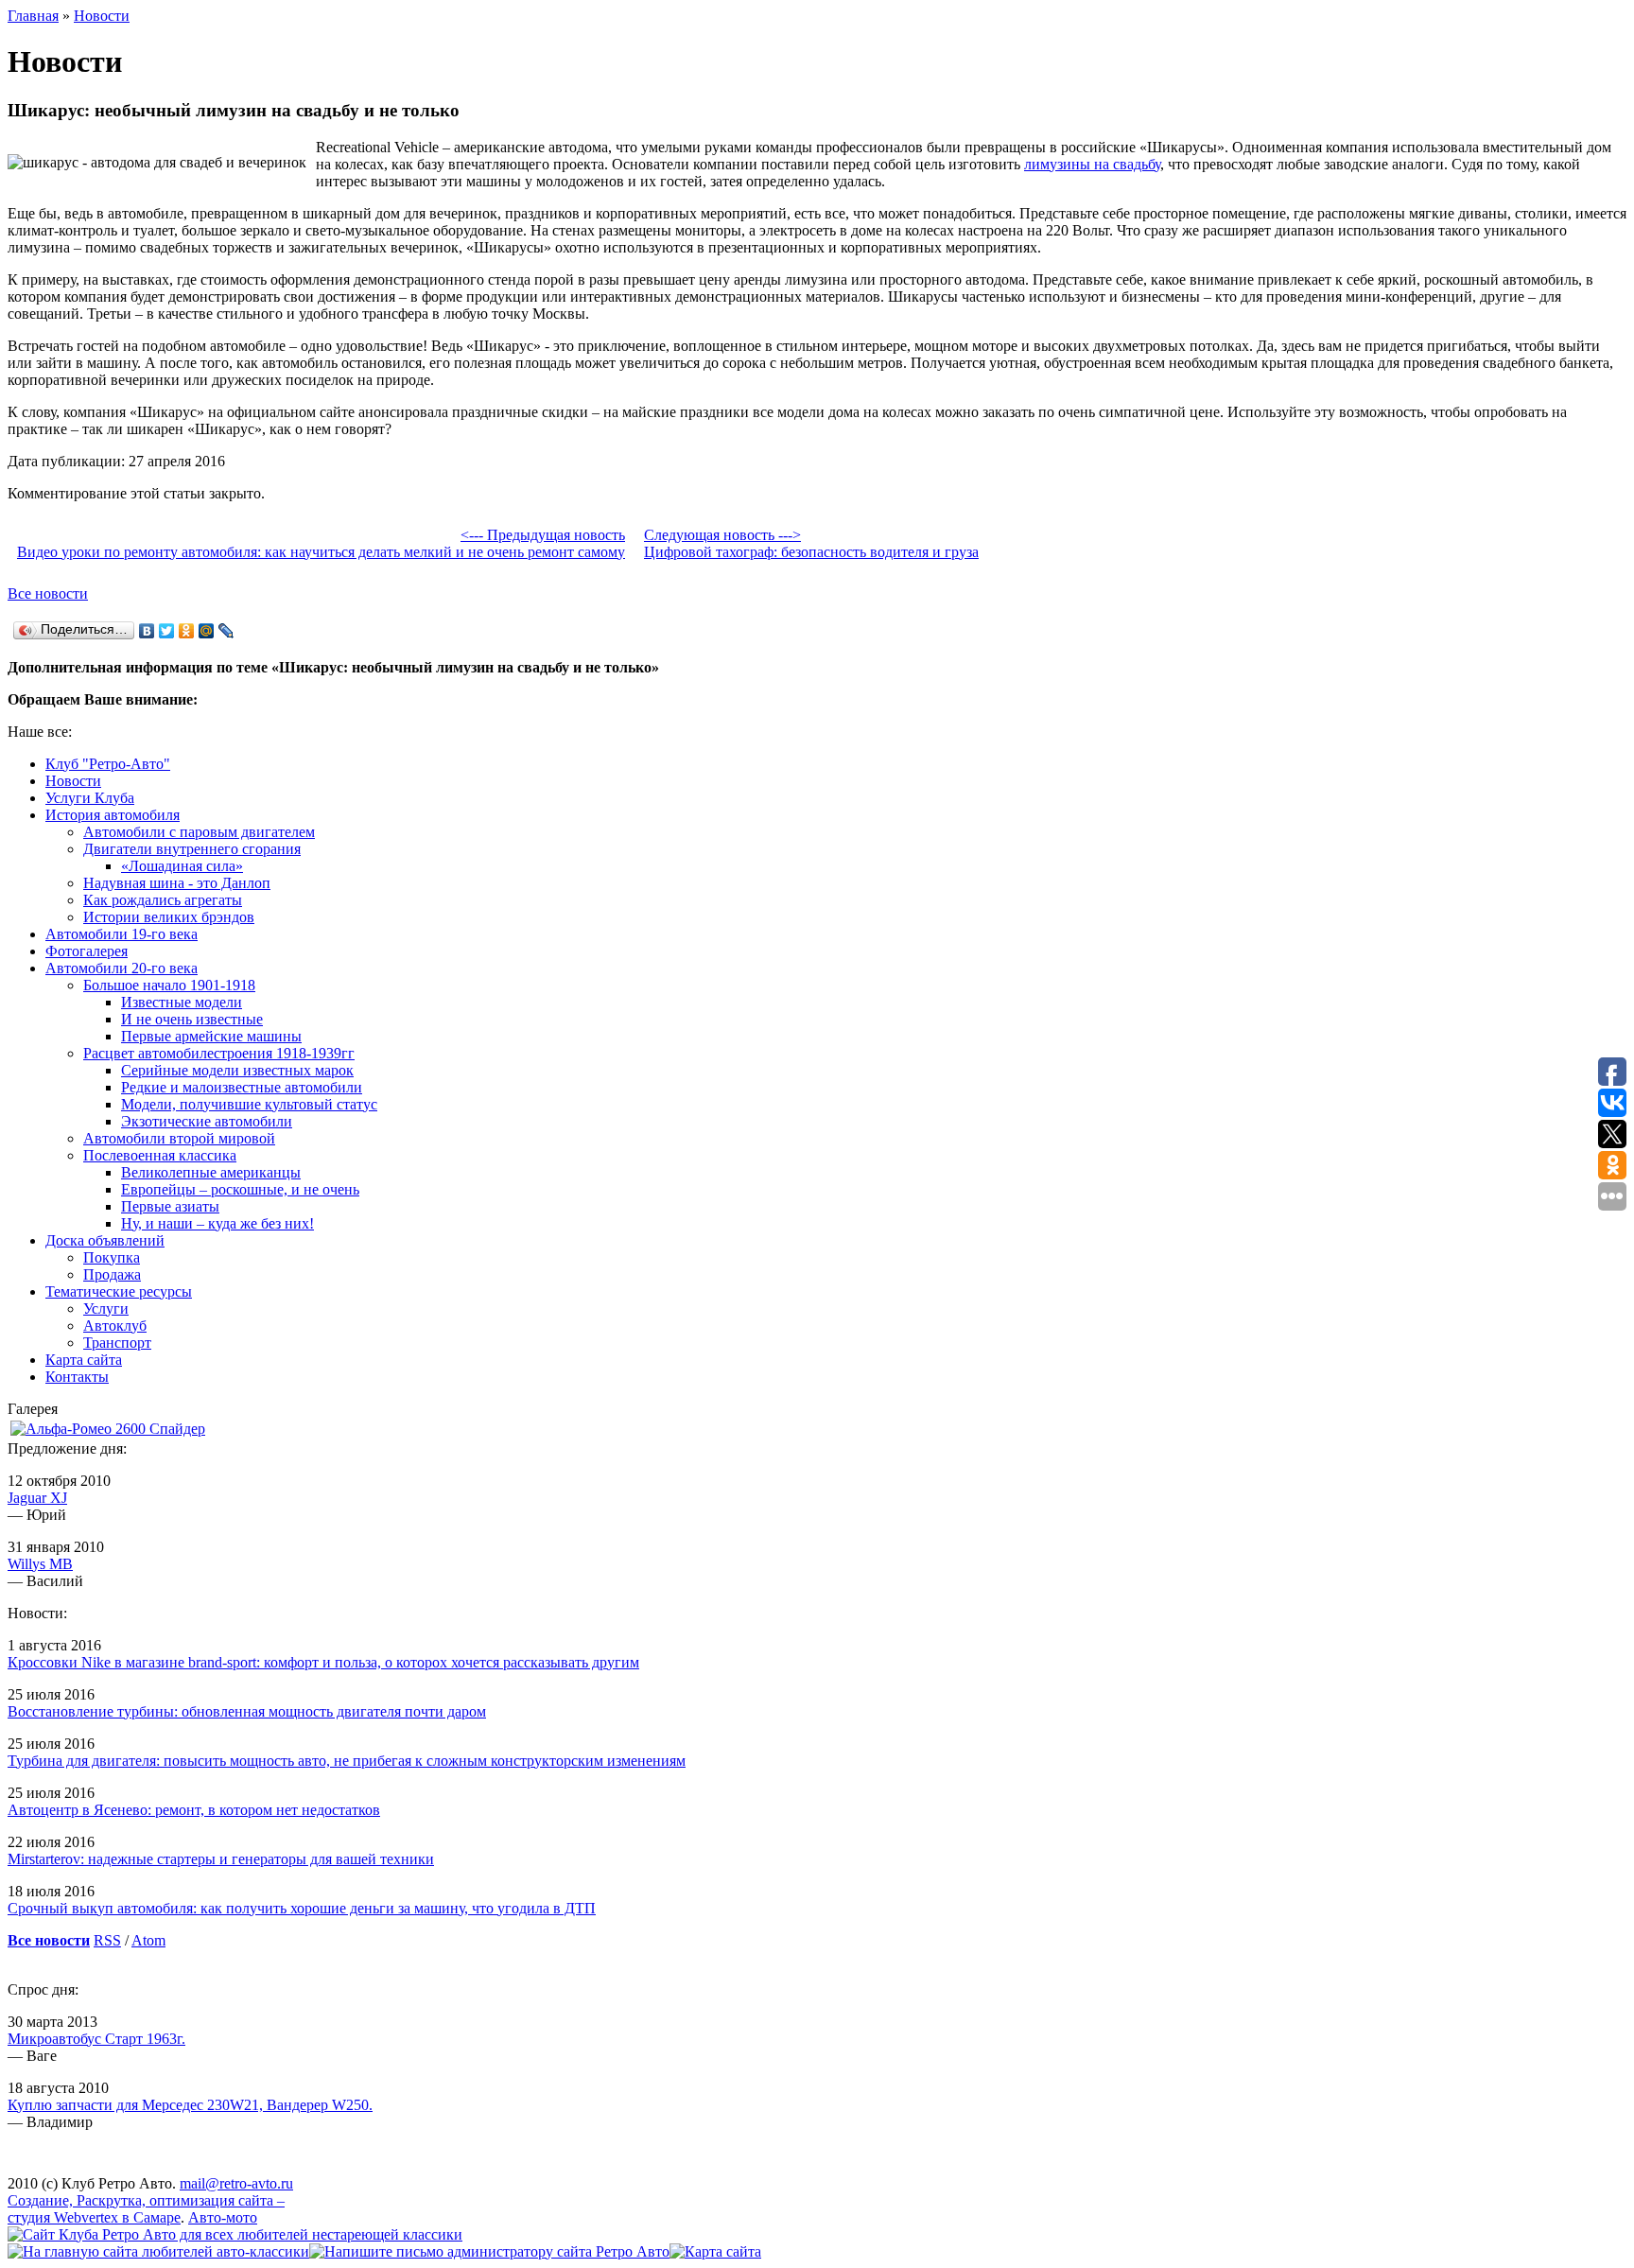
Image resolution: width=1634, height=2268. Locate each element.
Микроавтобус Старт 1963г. (96, 2039)
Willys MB (40, 1564)
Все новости (48, 593)
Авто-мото (223, 2217)
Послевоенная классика (160, 1155)
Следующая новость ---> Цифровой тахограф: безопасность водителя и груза (811, 543)
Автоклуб (115, 1326)
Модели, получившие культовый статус (249, 1104)
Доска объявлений (105, 1240)
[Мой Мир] (207, 631)
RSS (107, 1940)
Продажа (112, 1274)
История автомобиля (113, 815)
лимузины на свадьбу (1092, 164)
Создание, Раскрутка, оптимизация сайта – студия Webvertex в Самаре (146, 2209)
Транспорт (117, 1343)
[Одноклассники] (187, 631)
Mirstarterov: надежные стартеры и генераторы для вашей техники (221, 1859)
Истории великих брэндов (169, 917)
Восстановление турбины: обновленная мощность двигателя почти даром (247, 1711)
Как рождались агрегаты (163, 900)
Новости (102, 16)
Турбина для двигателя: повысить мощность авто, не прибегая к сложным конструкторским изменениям (347, 1761)
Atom (148, 1940)
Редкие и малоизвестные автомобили (242, 1087)
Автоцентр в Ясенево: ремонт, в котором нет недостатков (194, 1810)
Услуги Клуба (90, 798)
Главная (33, 16)
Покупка (112, 1257)
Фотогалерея (87, 951)
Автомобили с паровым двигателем (199, 832)
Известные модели (182, 1002)
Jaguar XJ (37, 1498)
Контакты (77, 1377)
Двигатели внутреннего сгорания (192, 849)
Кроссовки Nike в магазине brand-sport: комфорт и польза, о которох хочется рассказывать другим (323, 1662)
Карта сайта (84, 1360)
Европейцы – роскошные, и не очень (240, 1189)
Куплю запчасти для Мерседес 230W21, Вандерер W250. (190, 2105)
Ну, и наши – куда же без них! (217, 1223)
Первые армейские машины (211, 1036)
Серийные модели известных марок (237, 1070)
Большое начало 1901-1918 (169, 985)
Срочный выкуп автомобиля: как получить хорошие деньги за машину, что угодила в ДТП (302, 1908)
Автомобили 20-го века (122, 968)
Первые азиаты (170, 1206)
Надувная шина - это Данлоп (177, 883)
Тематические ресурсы (119, 1291)
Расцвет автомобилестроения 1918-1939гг (219, 1053)
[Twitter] (167, 631)
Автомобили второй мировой (179, 1138)
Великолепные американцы (211, 1172)
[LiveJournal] (226, 631)
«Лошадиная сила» (182, 866)
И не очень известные (192, 1019)
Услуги (106, 1308)
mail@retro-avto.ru (236, 2183)
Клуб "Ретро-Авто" (108, 764)
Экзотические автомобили (207, 1121)
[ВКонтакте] (147, 631)
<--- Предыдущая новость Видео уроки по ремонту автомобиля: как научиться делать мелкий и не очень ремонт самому (321, 543)
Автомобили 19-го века (122, 934)
